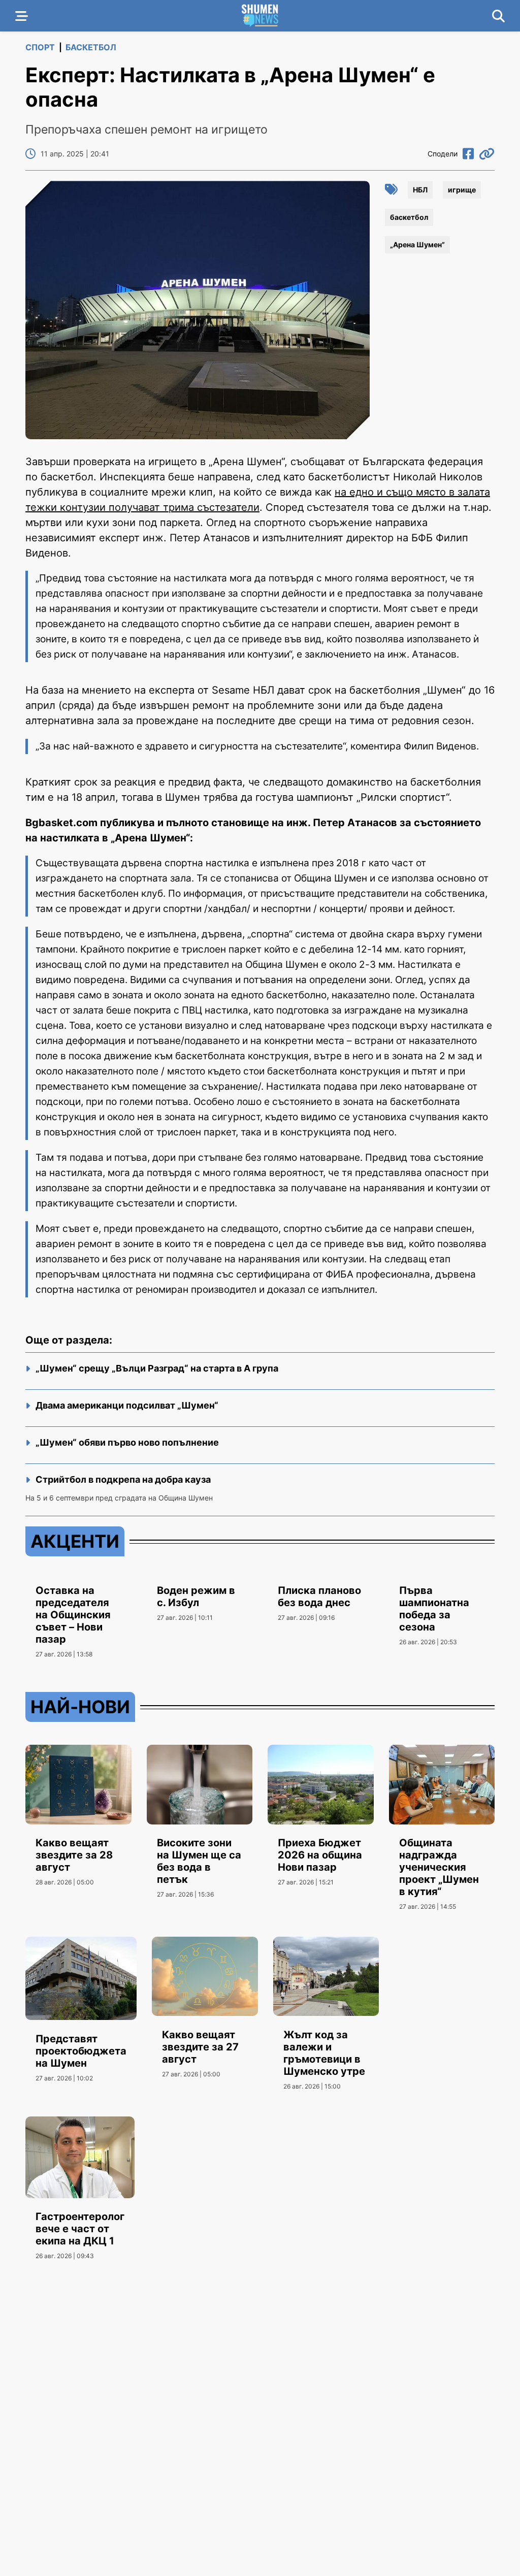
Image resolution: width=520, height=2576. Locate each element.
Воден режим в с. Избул (196, 1596)
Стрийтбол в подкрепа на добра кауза (123, 1479)
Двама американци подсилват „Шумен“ (127, 1405)
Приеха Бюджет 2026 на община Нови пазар (320, 1855)
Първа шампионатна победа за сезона (434, 1609)
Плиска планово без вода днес (319, 1596)
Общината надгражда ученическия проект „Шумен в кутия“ (439, 1867)
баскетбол (409, 217)
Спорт (40, 47)
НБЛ (420, 190)
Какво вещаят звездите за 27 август (200, 2047)
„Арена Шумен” (417, 244)
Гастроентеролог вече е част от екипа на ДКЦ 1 (80, 2229)
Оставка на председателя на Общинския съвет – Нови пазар (73, 1615)
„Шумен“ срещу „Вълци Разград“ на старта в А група (157, 1368)
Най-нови (80, 1707)
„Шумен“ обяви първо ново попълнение (127, 1442)
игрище (462, 190)
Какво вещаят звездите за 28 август (74, 1855)
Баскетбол (91, 47)
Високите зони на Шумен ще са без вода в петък (199, 1861)
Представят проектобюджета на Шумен (81, 2051)
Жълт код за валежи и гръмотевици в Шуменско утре (324, 2053)
